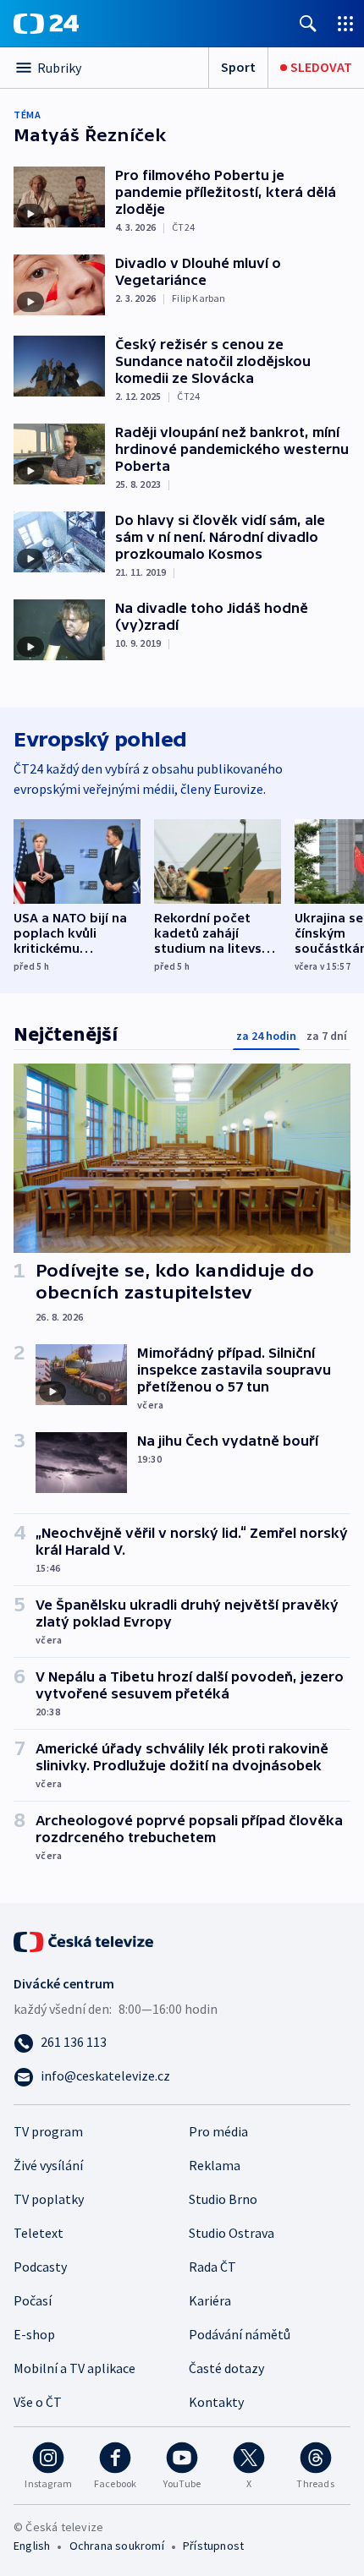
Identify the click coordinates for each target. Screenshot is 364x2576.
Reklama (215, 2165)
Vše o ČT (38, 2402)
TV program (48, 2131)
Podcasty (40, 2267)
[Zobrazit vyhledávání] (308, 23)
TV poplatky (49, 2199)
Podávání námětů (240, 2334)
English (32, 2546)
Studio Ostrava (232, 2233)
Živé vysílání (48, 2165)
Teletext (39, 2233)
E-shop (34, 2334)
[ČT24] (46, 24)
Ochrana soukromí (117, 2546)
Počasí (33, 2300)
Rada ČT (212, 2267)
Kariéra (210, 2300)
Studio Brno (223, 2199)
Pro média (218, 2131)
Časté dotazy (226, 2368)
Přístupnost (213, 2546)
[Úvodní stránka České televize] (85, 1940)
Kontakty (216, 2402)
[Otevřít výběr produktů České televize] (345, 23)
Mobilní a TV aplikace (74, 2368)
